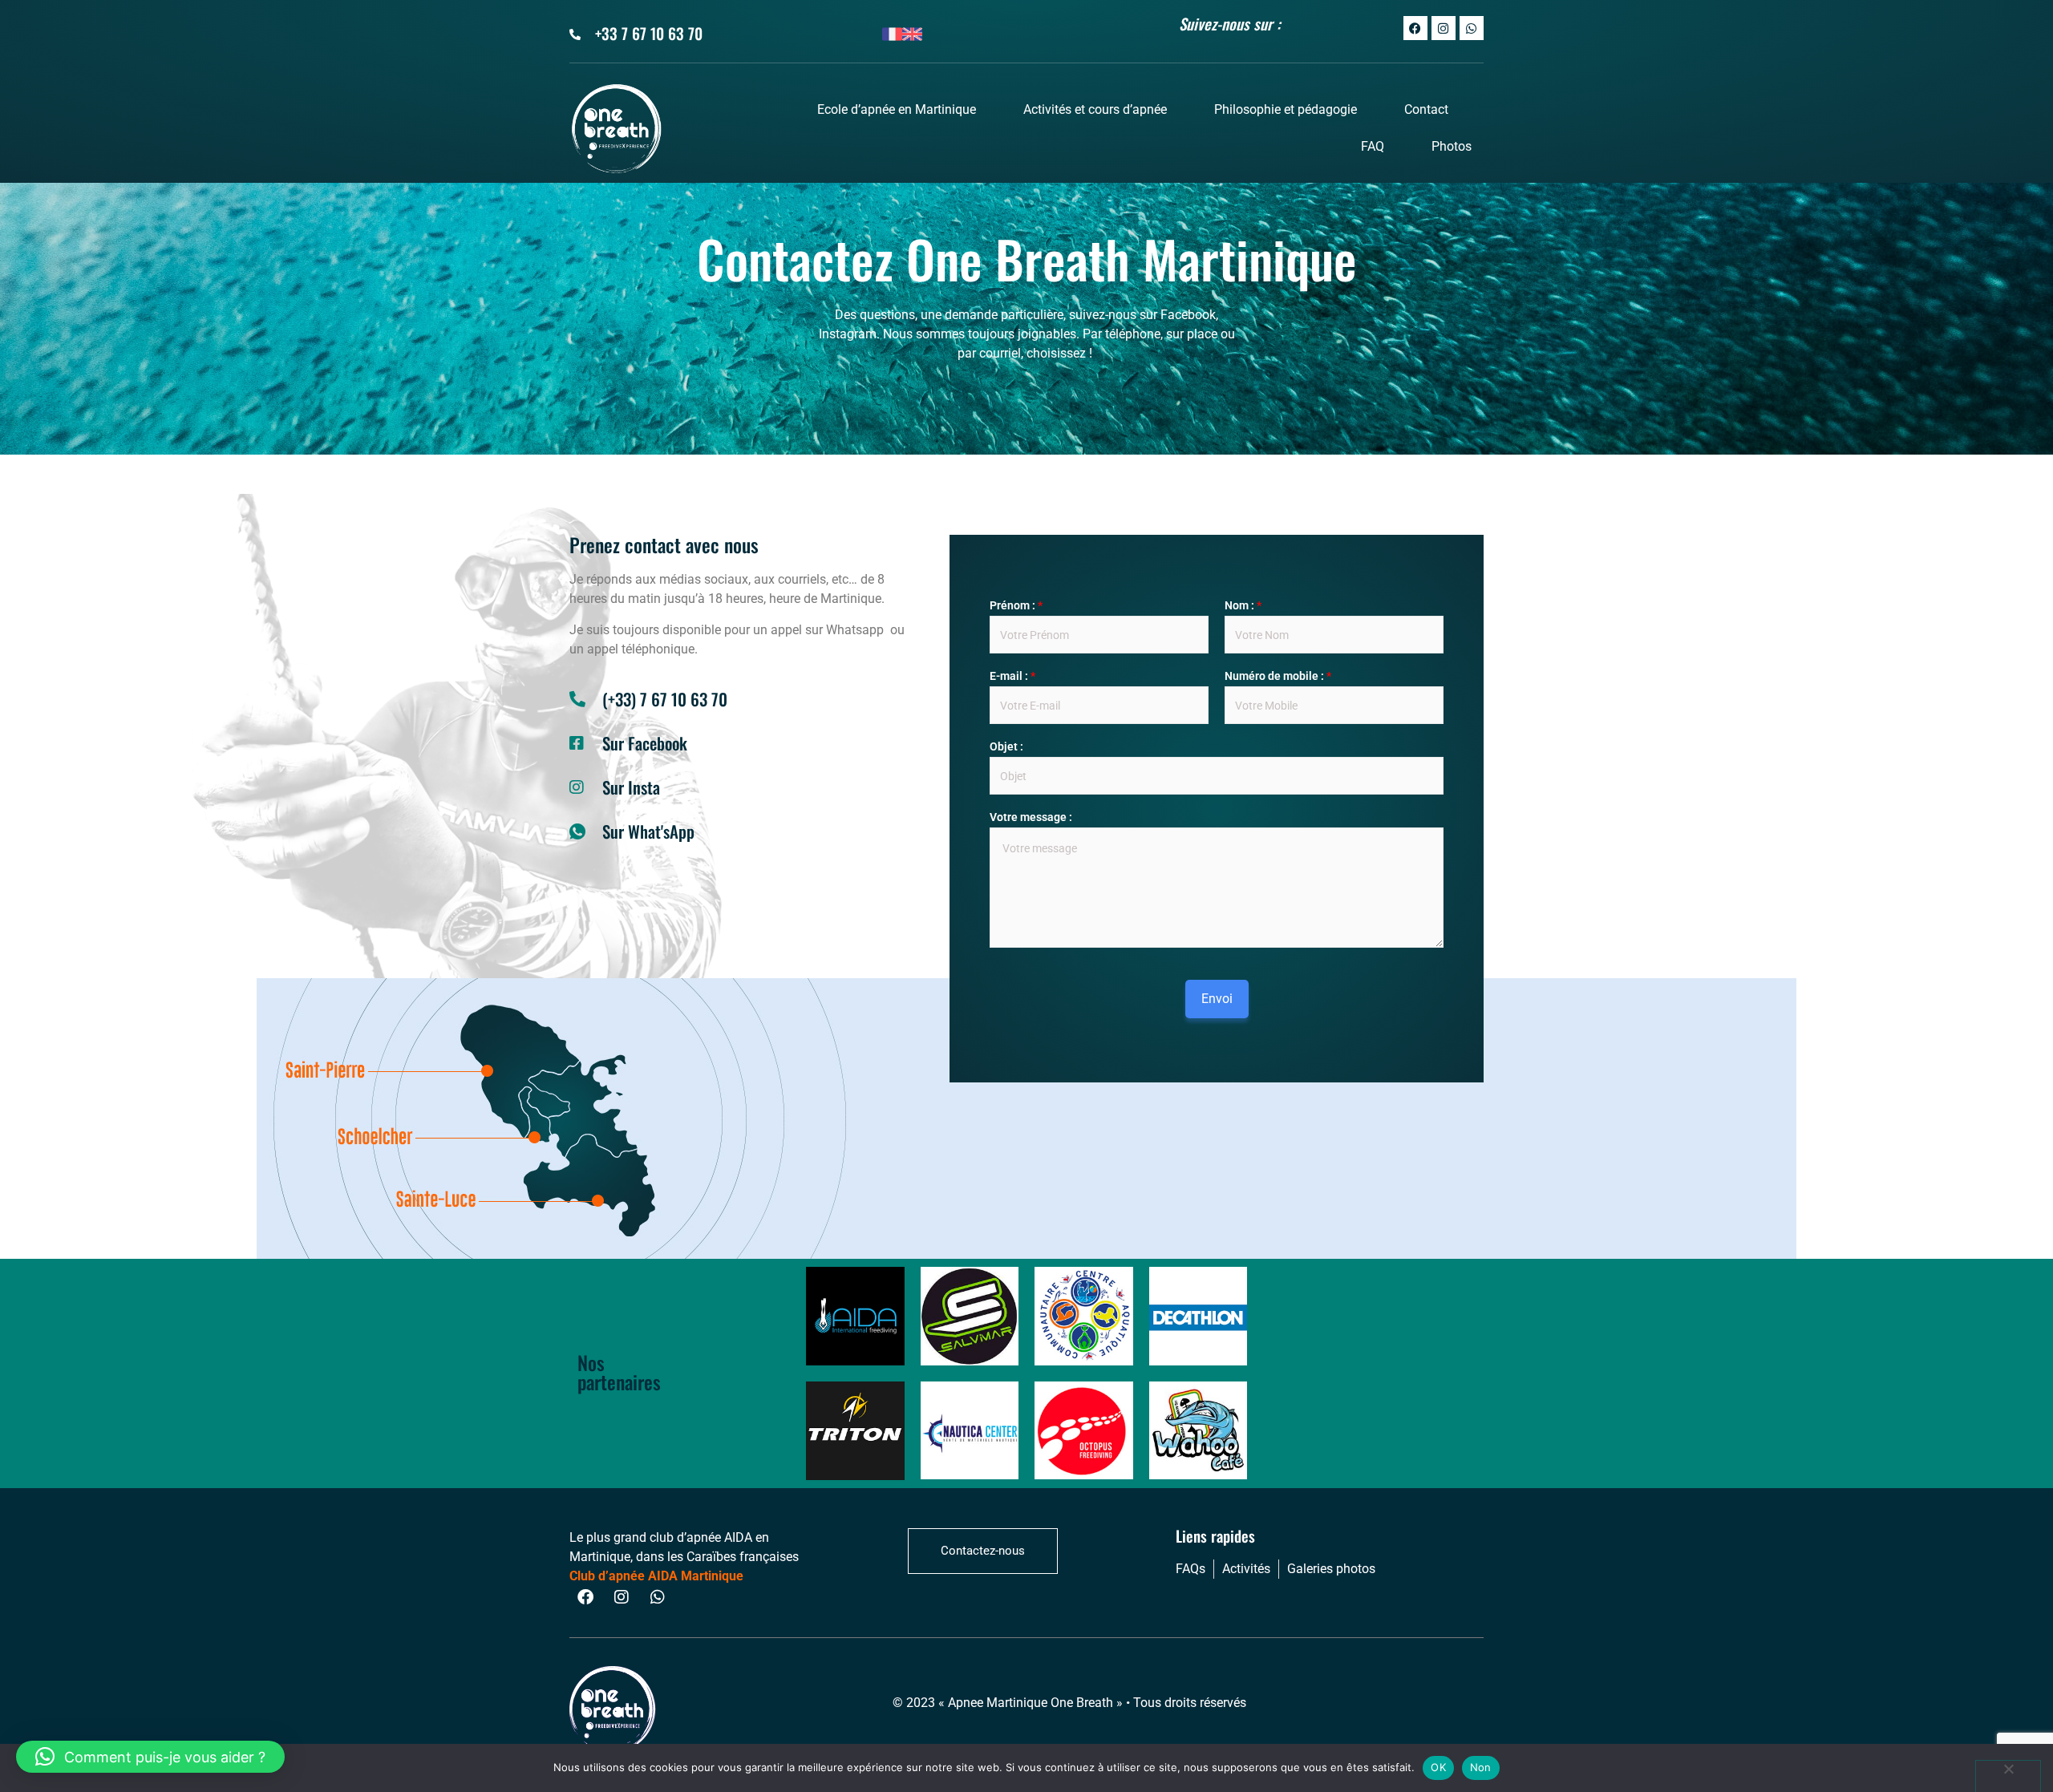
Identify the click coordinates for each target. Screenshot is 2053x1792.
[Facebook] (1415, 28)
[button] (150, 1757)
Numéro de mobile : (1278, 676)
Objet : (1006, 746)
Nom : (1243, 605)
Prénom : (1016, 605)
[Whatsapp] (1472, 28)
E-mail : (1012, 676)
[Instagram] (1444, 28)
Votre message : (1031, 817)
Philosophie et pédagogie (1286, 109)
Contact (1426, 109)
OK (1438, 1767)
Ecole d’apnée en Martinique (897, 109)
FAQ (1373, 146)
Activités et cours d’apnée (1095, 109)
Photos (1452, 146)
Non (1481, 1767)
